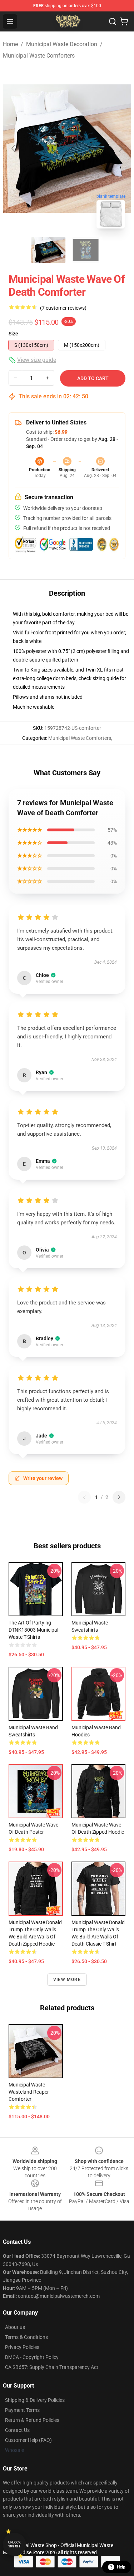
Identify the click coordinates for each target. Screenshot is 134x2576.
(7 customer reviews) (63, 308)
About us (15, 2327)
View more (67, 1980)
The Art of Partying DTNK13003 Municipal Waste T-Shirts (33, 1630)
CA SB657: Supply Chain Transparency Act (52, 2367)
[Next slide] (120, 148)
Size (13, 334)
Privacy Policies (22, 2347)
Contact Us (17, 2430)
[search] (113, 21)
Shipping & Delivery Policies (35, 2400)
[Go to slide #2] (86, 250)
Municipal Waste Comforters (39, 56)
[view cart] (124, 21)
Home (10, 44)
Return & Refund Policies (32, 2420)
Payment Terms (22, 2410)
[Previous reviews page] (84, 1497)
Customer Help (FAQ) (28, 2440)
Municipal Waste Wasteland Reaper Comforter (29, 2092)
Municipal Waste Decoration (62, 44)
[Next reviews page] (119, 1497)
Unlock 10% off (14, 2544)
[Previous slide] (14, 148)
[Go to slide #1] (49, 250)
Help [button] (121, 2567)
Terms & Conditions (26, 2337)
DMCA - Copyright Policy (32, 2357)
